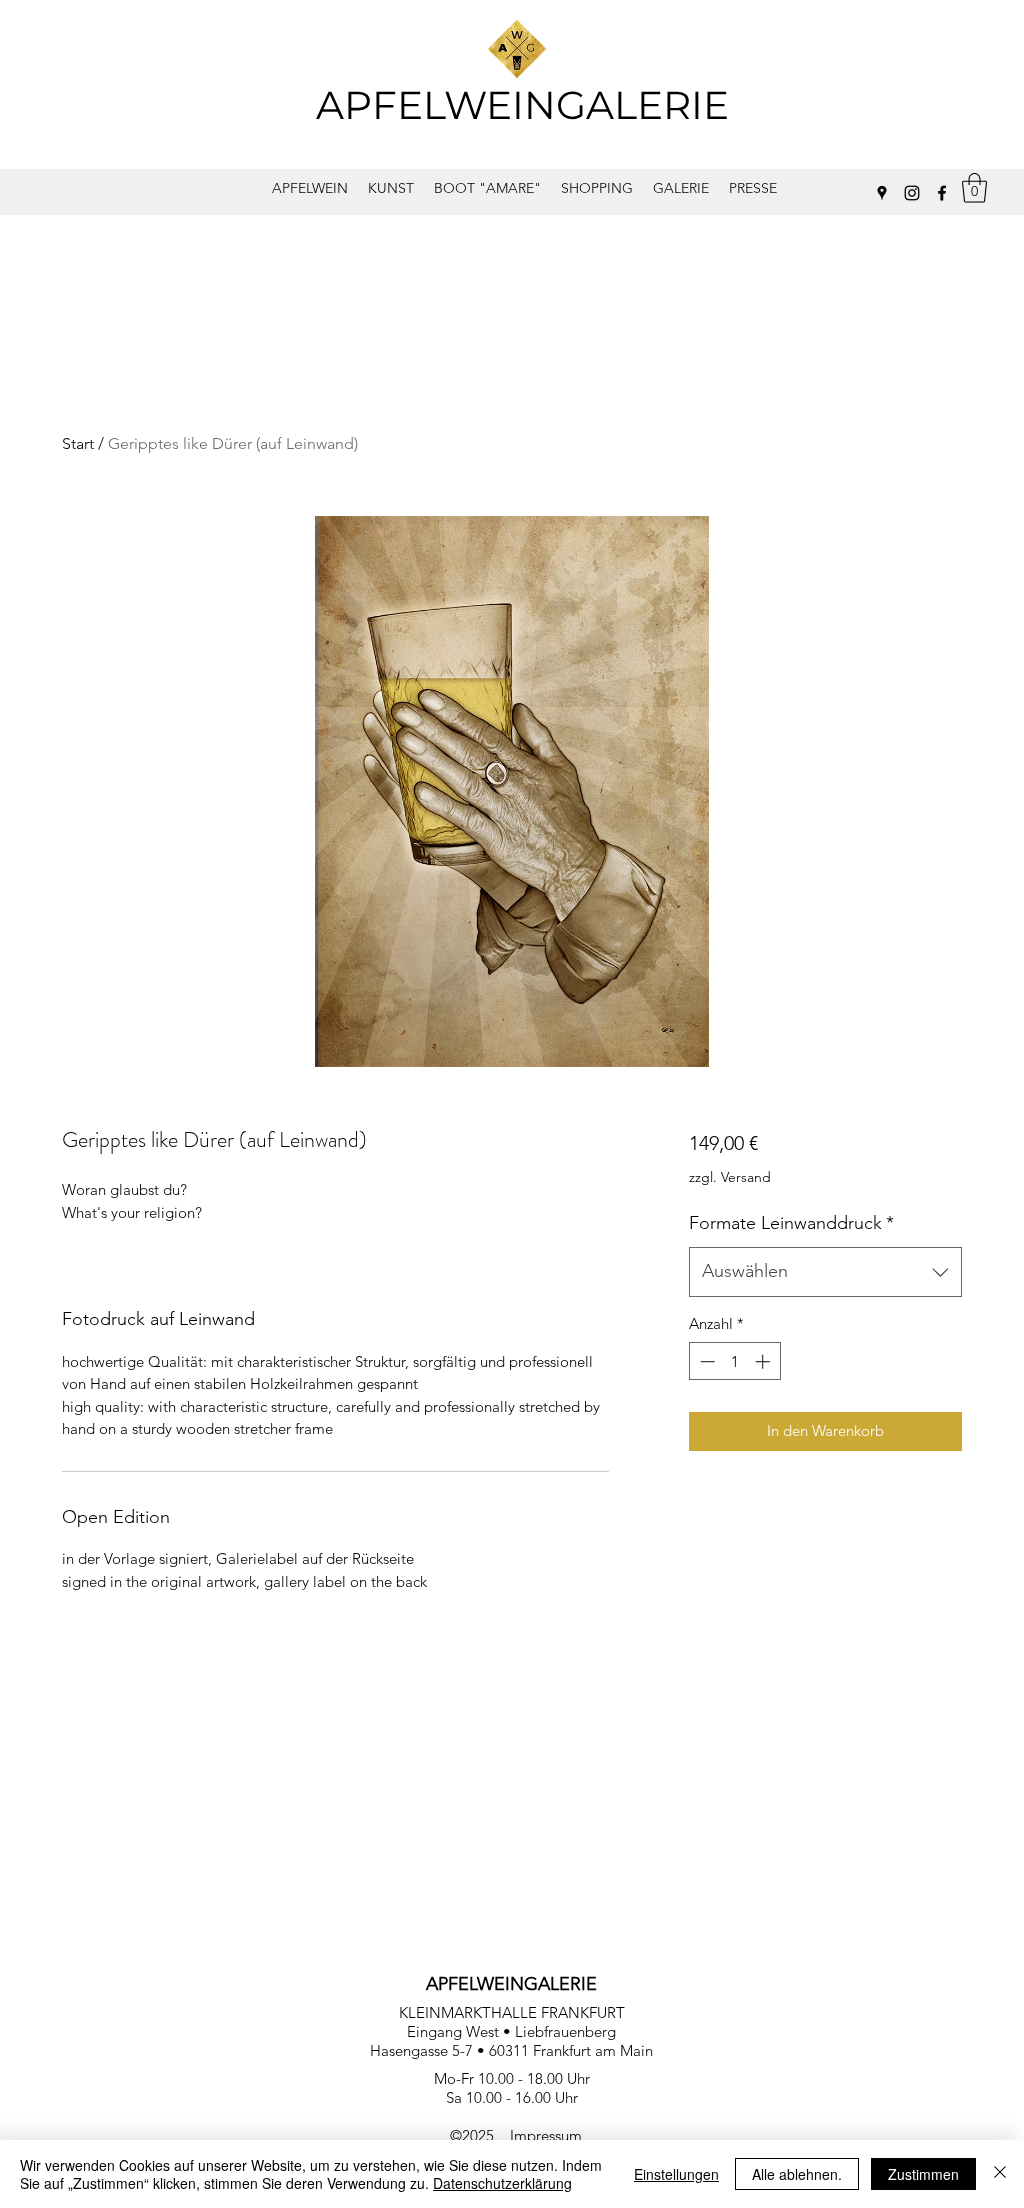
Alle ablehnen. (797, 2174)
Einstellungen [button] (676, 2174)
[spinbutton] (734, 1361)
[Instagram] (912, 193)
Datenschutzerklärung (502, 2183)
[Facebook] (942, 193)
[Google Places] (882, 193)
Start (78, 443)
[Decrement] (705, 1361)
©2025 (480, 2135)
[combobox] (825, 1272)
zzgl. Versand (730, 1177)
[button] (974, 188)
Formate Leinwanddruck (791, 1223)
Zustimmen (923, 2174)
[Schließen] (1000, 2174)
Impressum (546, 2135)
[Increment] (764, 1361)
